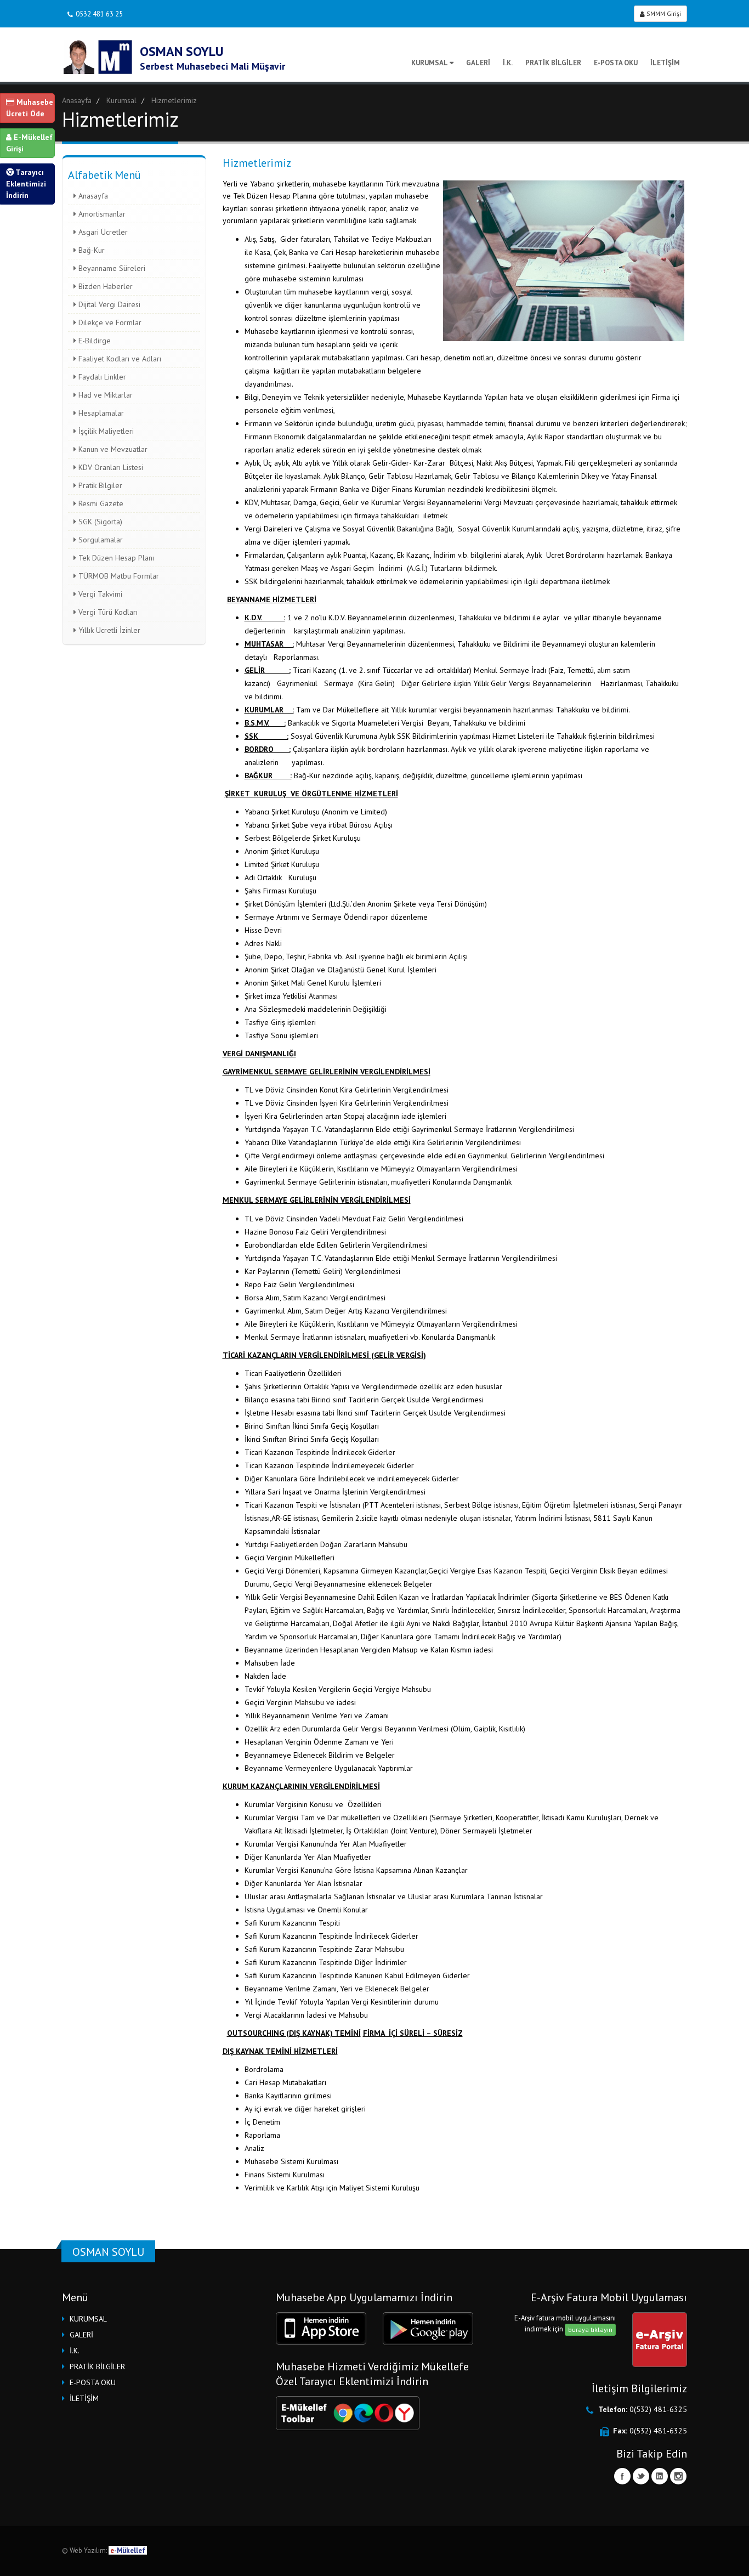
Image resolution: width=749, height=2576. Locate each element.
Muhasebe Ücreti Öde (30, 108)
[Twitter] (641, 2476)
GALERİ (478, 63)
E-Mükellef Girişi (29, 143)
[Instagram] (678, 2476)
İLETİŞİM (665, 63)
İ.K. (508, 63)
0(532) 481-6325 (658, 2409)
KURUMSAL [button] (88, 2319)
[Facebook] (622, 2476)
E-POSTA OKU (616, 63)
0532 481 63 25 (99, 14)
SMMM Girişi (663, 13)
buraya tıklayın (590, 2329)
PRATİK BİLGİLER (553, 63)
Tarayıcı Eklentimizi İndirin (26, 184)
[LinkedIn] (660, 2476)
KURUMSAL (430, 63)
